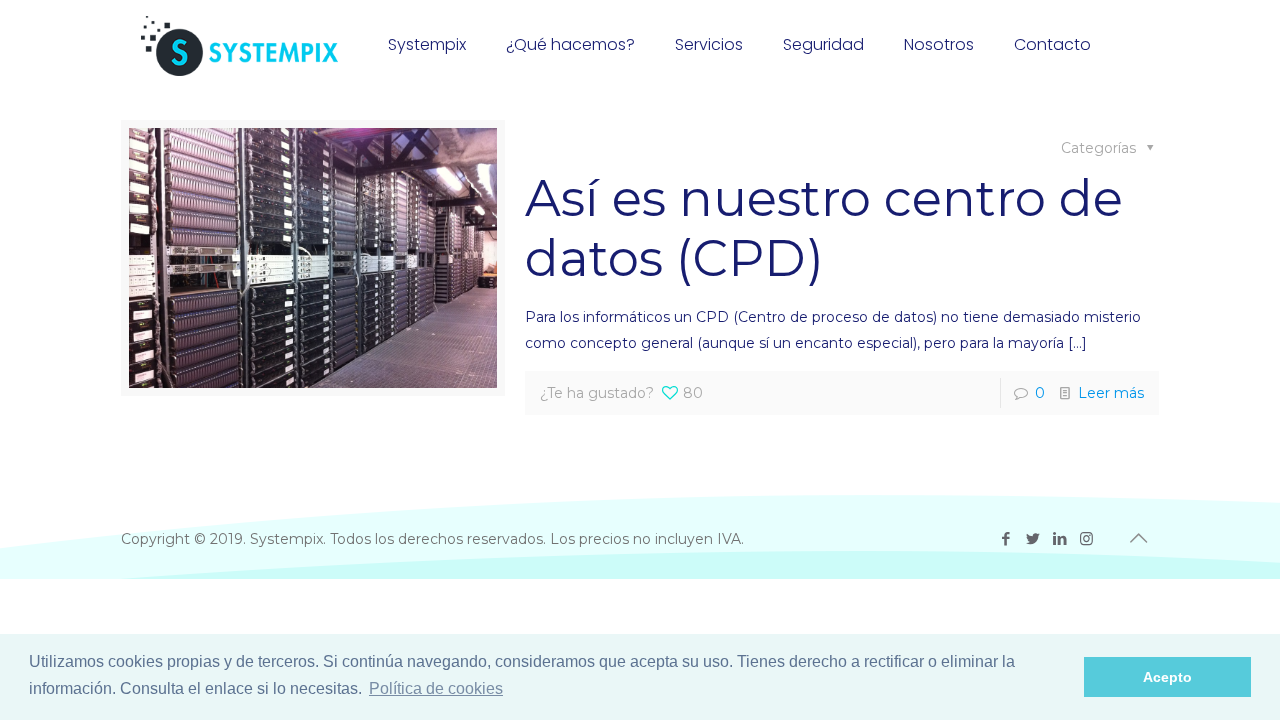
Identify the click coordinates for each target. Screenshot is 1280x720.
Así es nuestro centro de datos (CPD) (824, 228)
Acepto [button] (1167, 677)
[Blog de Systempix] (239, 45)
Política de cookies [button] (436, 688)
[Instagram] (1086, 538)
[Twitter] (1032, 538)
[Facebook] (1005, 538)
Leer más (1111, 393)
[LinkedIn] (1059, 538)
